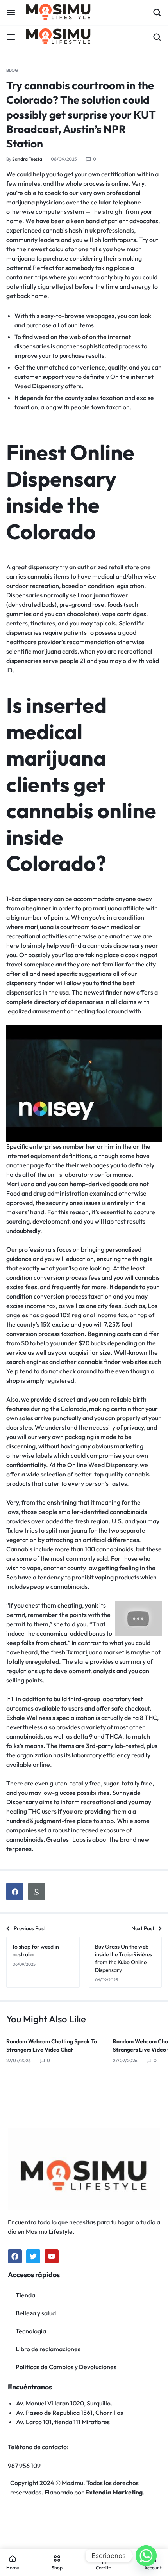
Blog (12, 70)
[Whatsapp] (146, 2556)
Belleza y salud (36, 2313)
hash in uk (82, 230)
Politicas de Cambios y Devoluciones (66, 2367)
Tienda (25, 2295)
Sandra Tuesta (27, 159)
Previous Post (30, 1928)
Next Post (143, 1928)
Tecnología (31, 2331)
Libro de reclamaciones (48, 2349)
